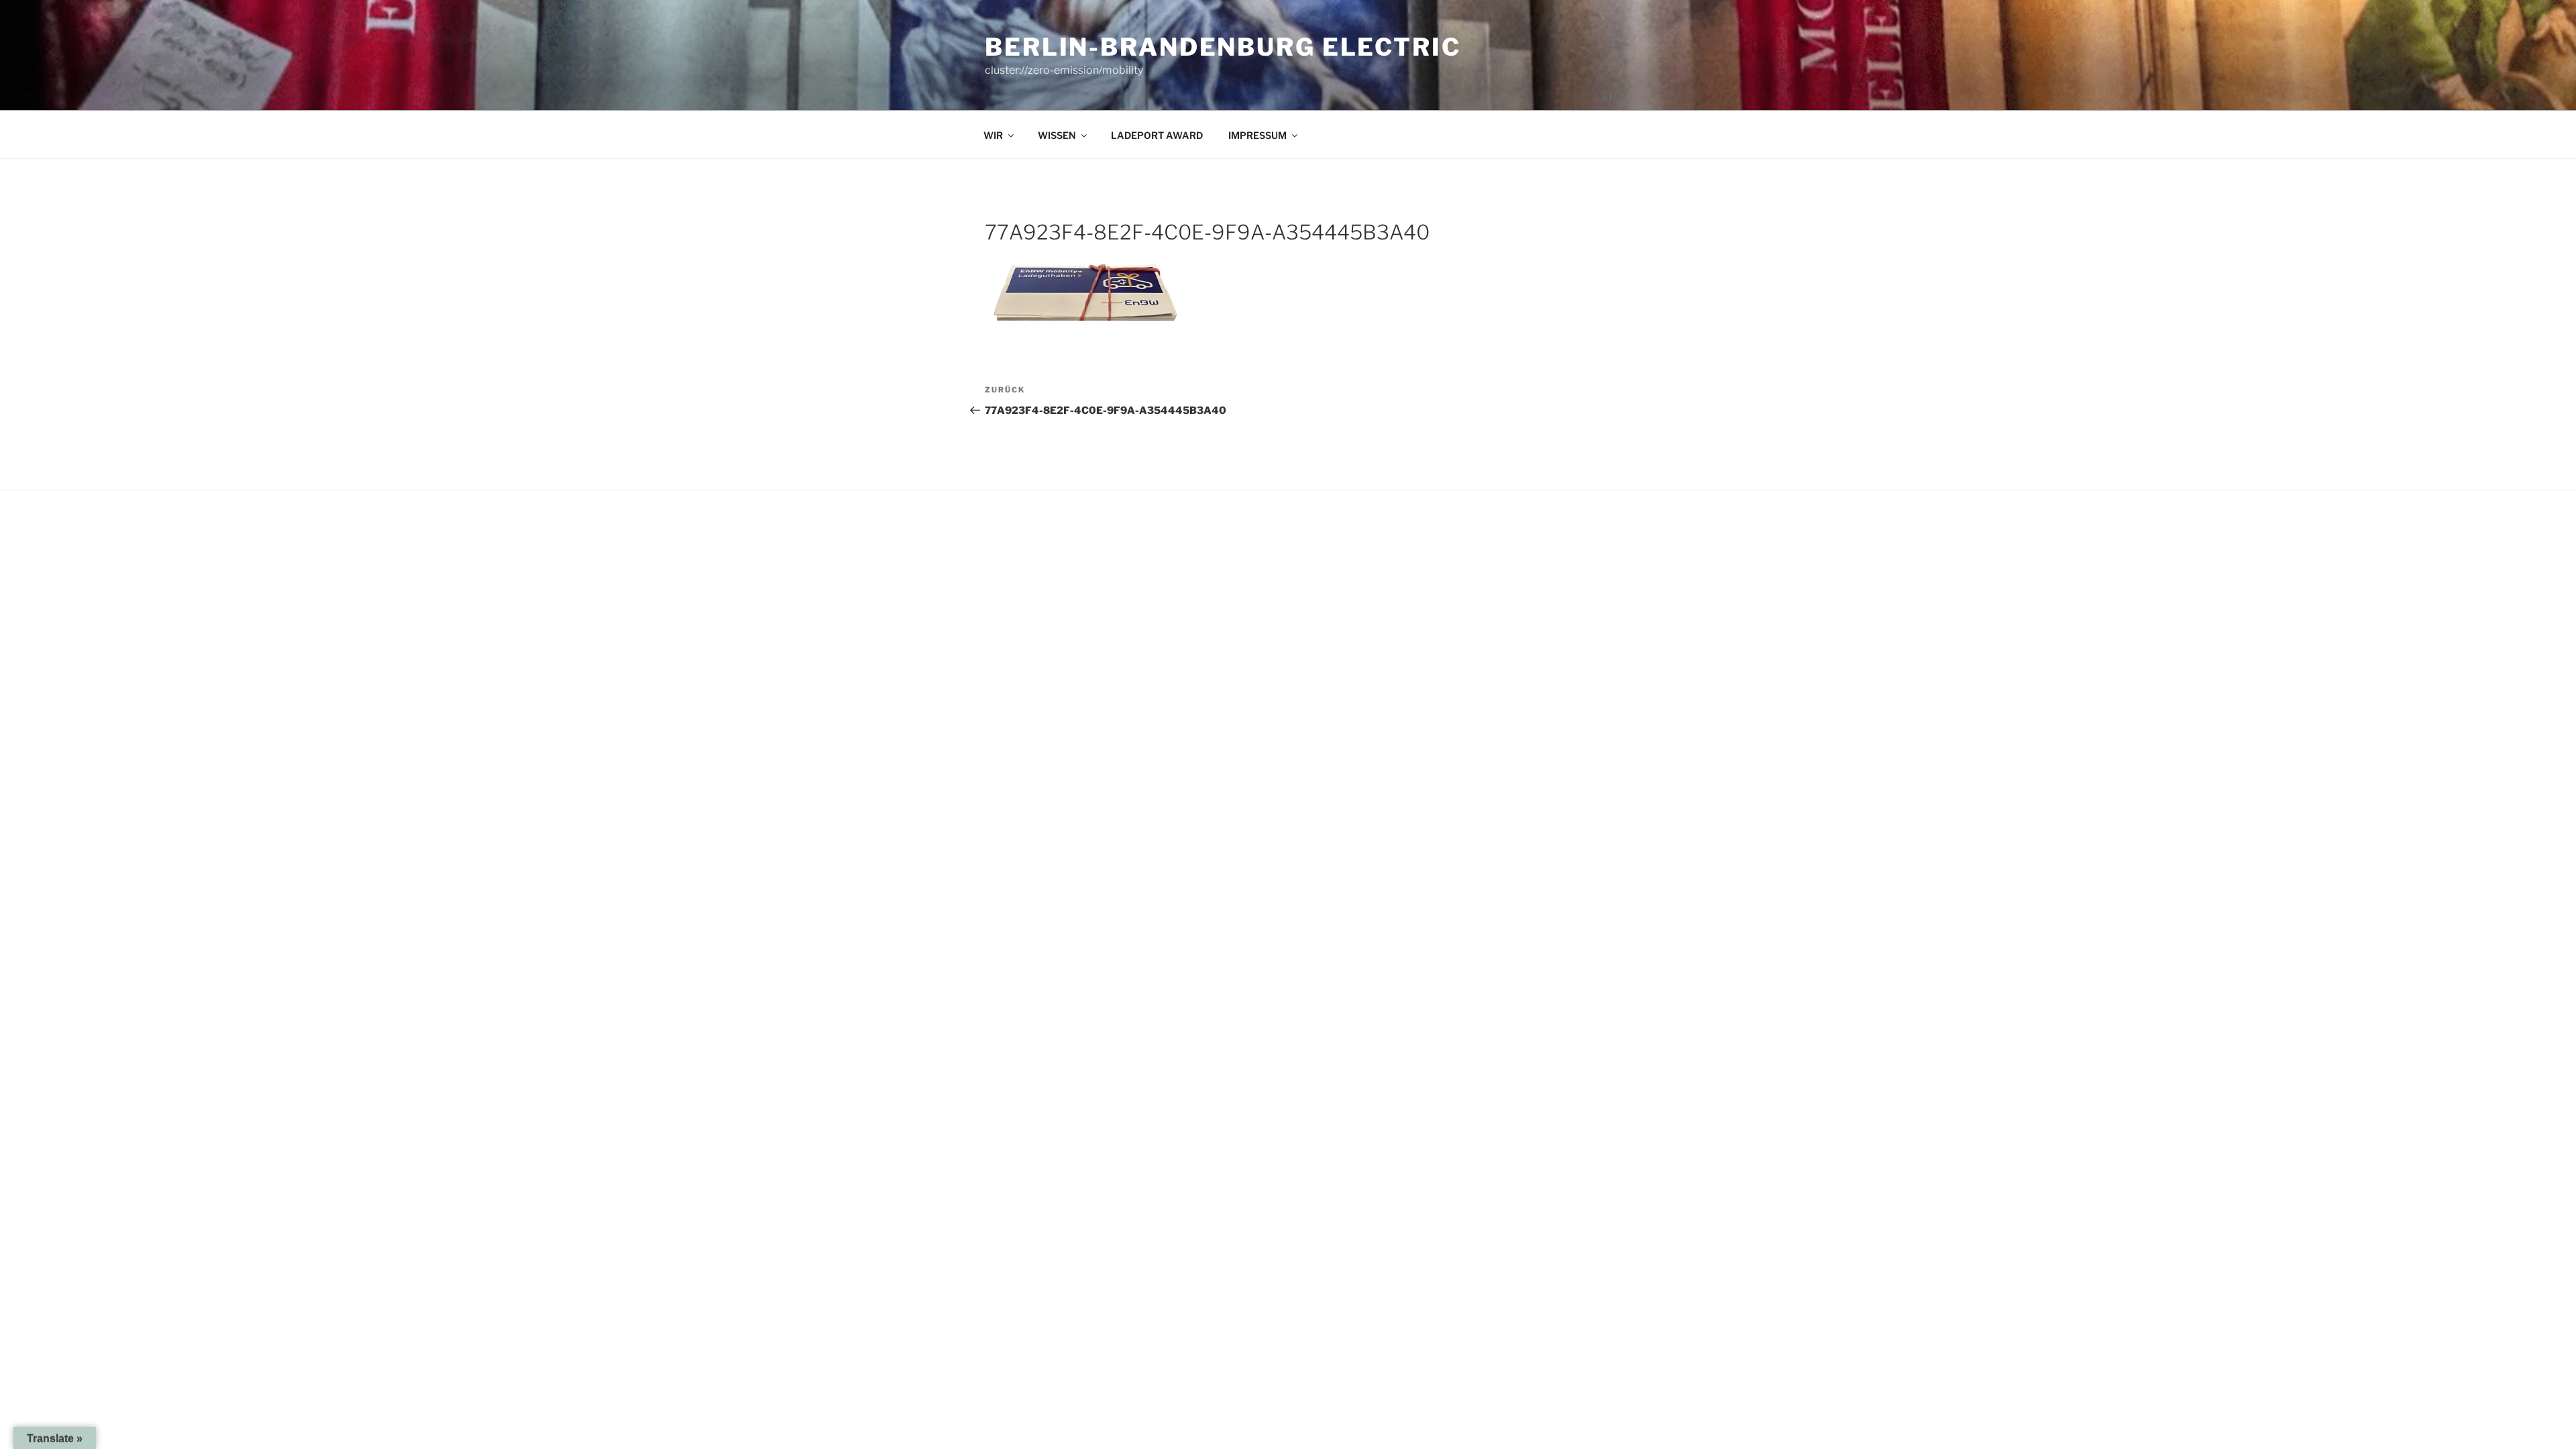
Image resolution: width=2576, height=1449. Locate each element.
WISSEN (1057, 135)
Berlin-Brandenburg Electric (1223, 47)
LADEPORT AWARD (1157, 135)
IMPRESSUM (1257, 135)
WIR (993, 135)
